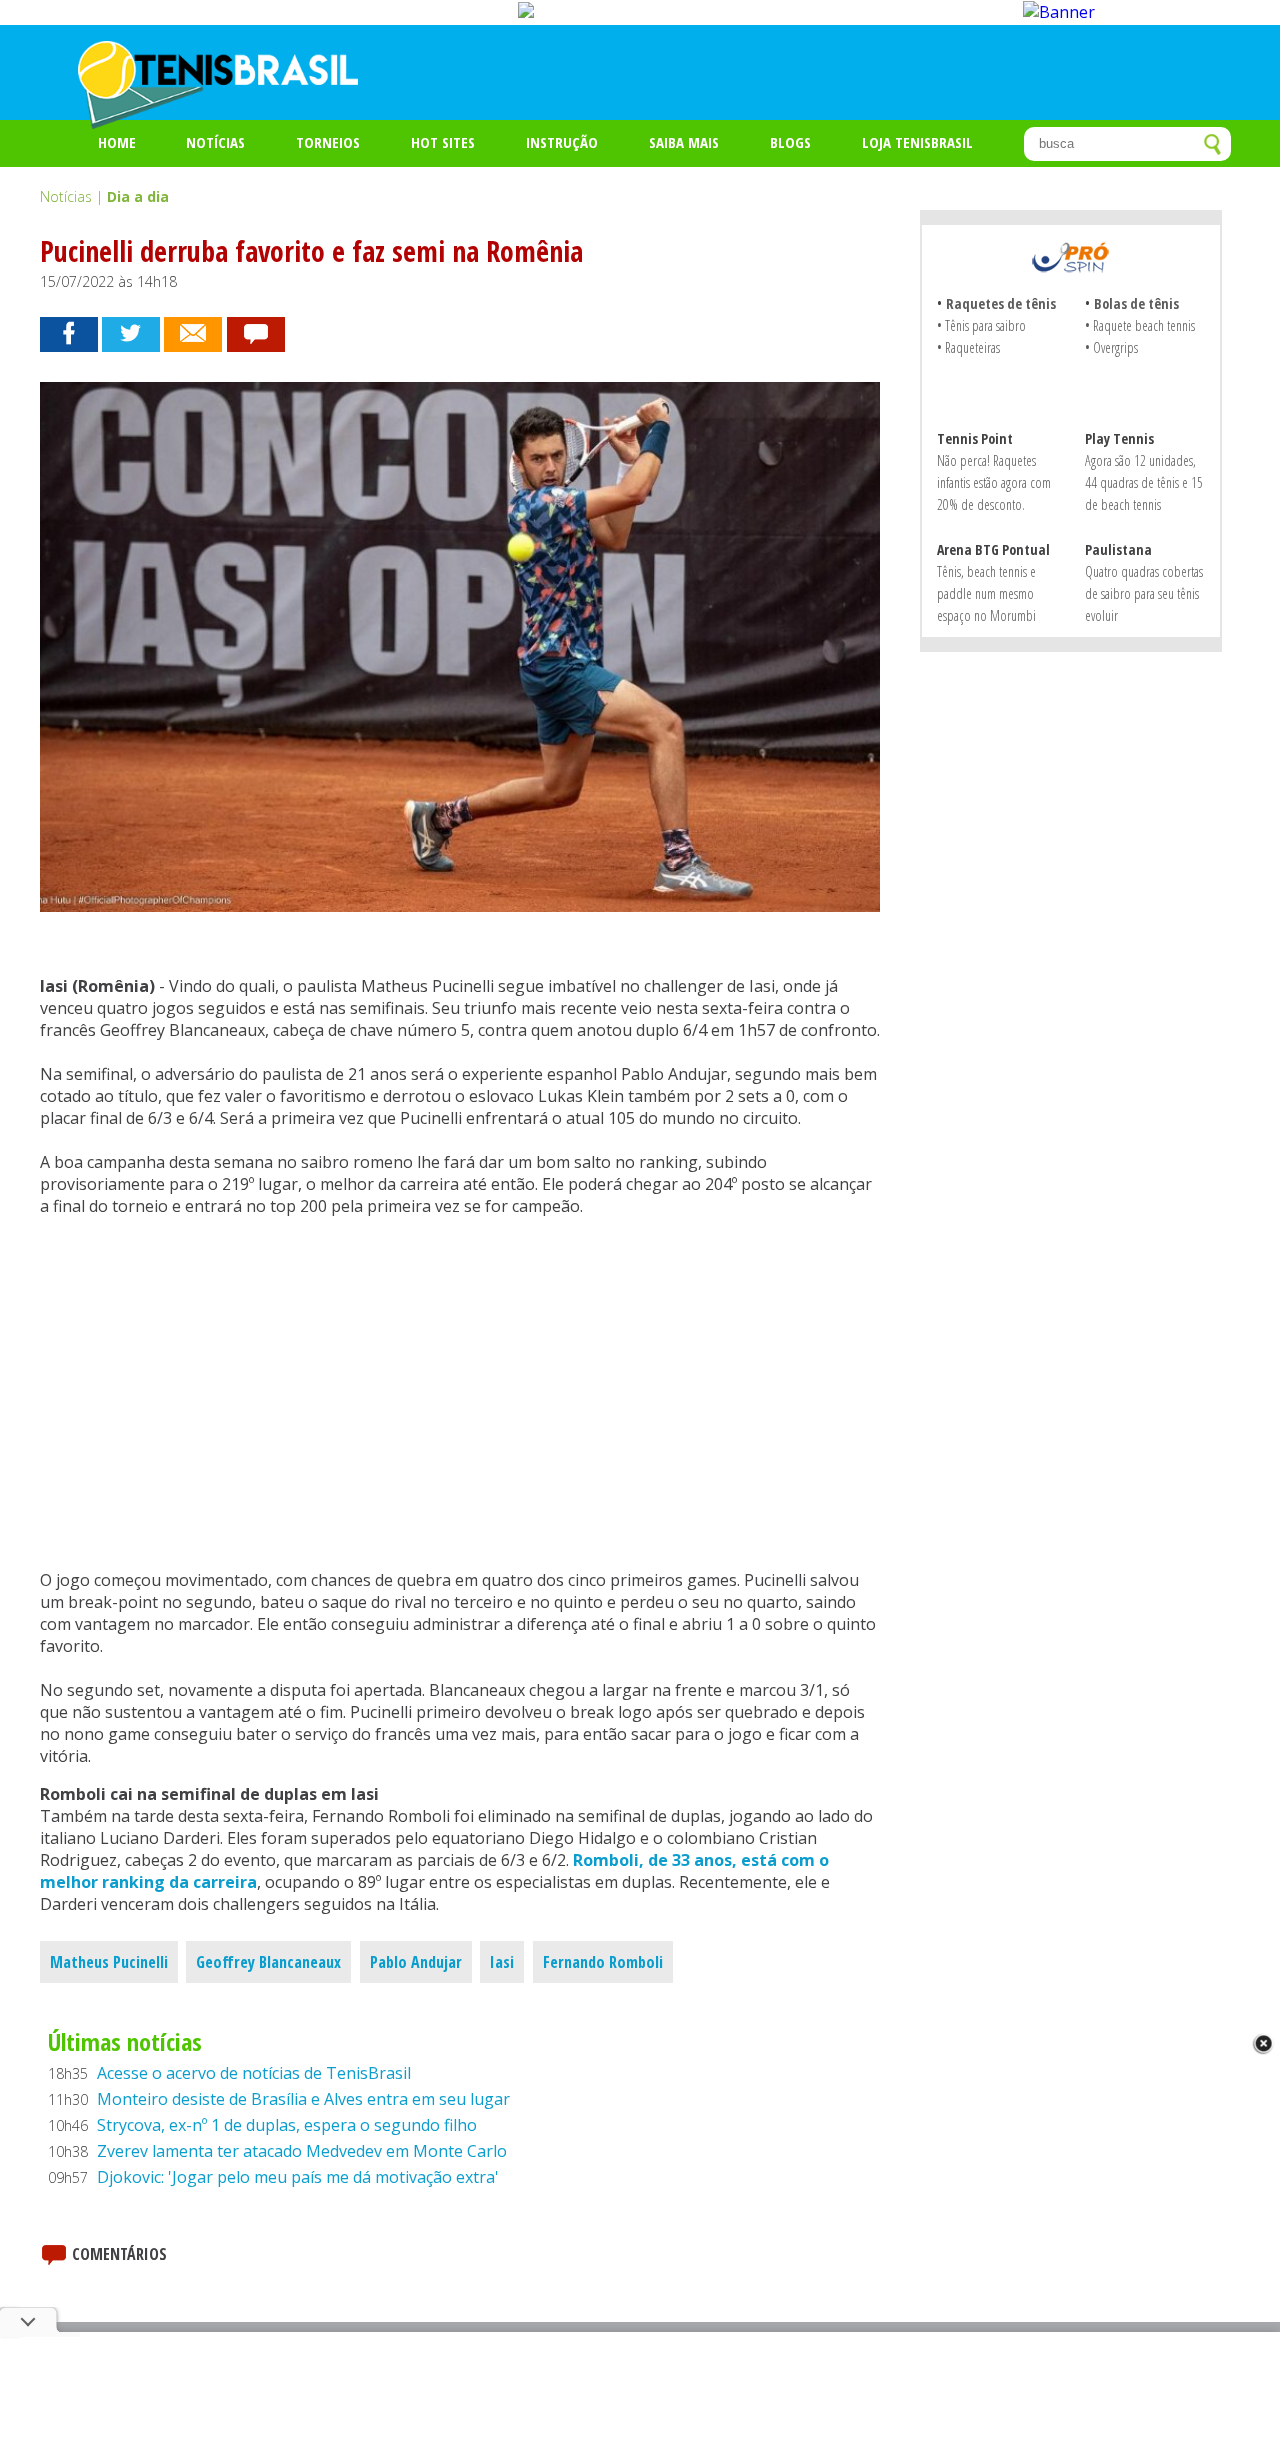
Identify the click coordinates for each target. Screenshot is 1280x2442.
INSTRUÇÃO (562, 142)
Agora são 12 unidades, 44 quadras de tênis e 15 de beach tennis (1144, 482)
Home (117, 142)
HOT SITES (443, 142)
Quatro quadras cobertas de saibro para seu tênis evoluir (1144, 593)
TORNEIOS (328, 142)
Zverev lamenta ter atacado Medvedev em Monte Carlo (302, 2151)
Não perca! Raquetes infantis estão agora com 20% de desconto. (994, 482)
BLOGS (790, 142)
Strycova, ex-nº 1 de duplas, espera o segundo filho (287, 2125)
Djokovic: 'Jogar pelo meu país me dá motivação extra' (298, 2177)
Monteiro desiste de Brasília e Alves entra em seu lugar (303, 2099)
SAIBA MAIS (684, 142)
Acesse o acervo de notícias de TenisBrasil (254, 2073)
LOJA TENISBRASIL (917, 142)
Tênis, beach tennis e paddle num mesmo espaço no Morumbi (986, 593)
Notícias (215, 142)
